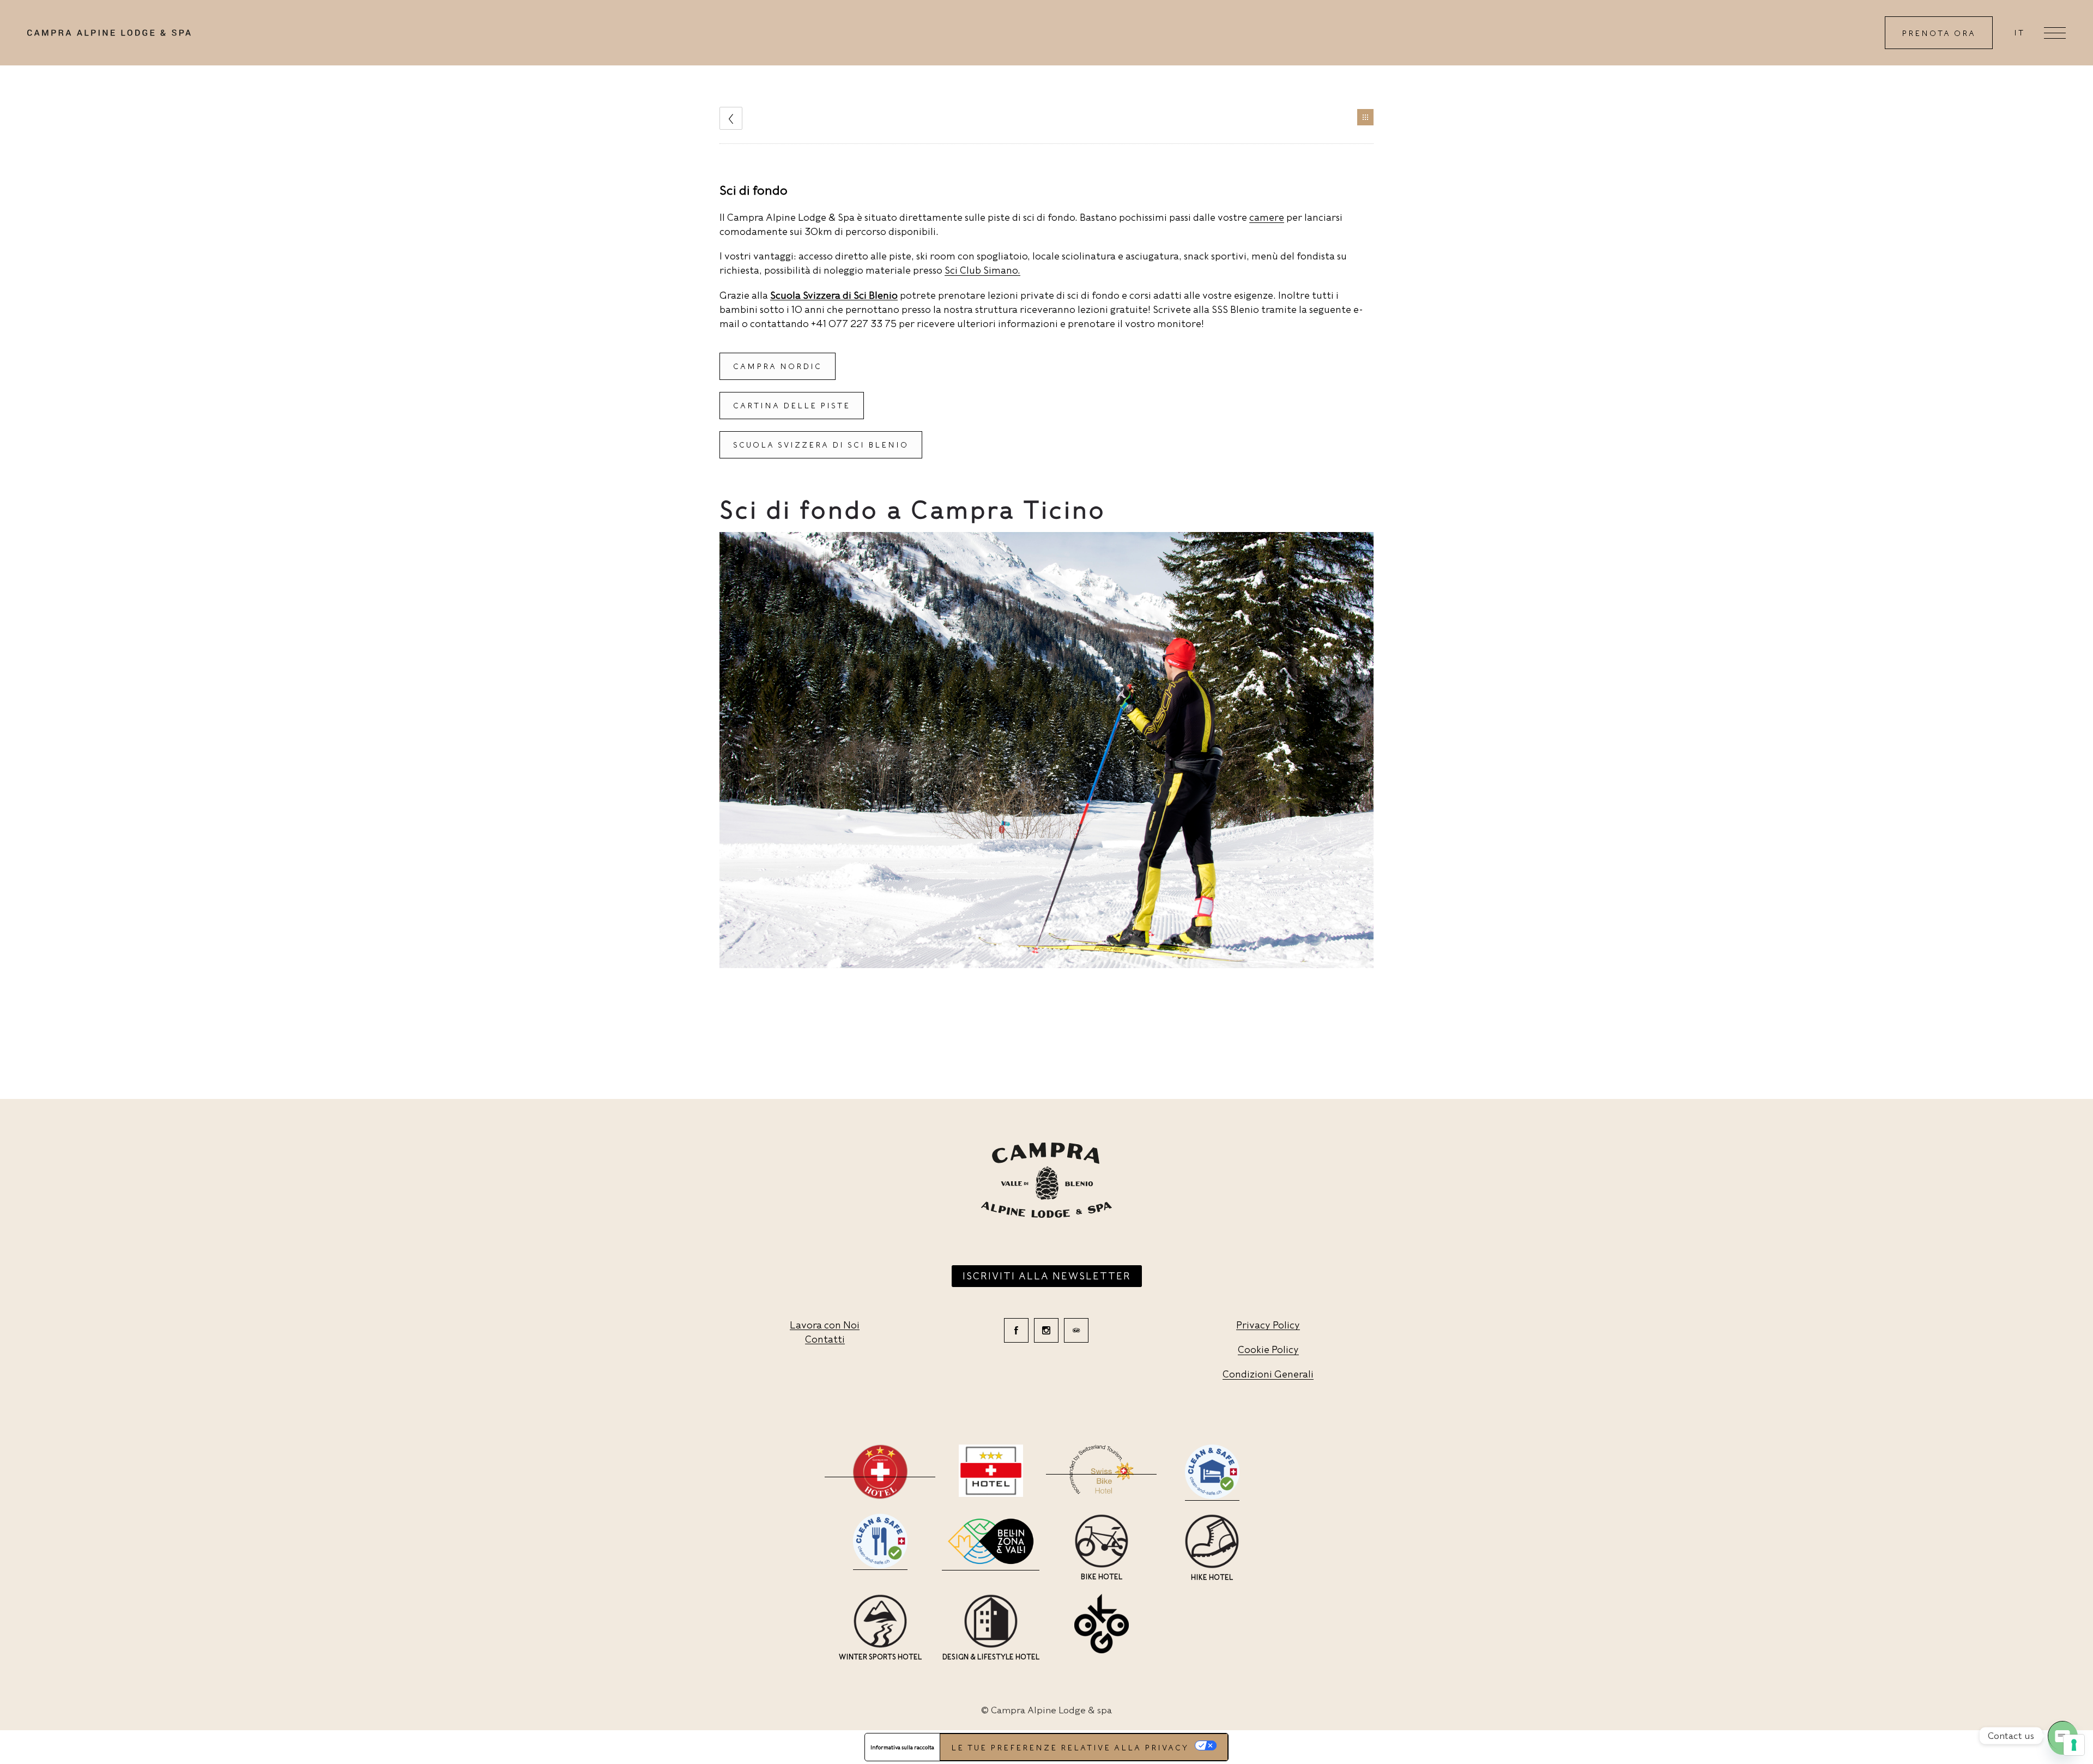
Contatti (825, 1339)
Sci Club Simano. (982, 270)
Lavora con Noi (825, 1325)
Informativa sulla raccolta (902, 1747)
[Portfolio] (1365, 117)
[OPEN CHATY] (2062, 1736)
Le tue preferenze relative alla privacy (1070, 1748)
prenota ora (1939, 33)
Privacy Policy (1268, 1325)
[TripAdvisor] (1076, 1330)
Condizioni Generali (1268, 1374)
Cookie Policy (1268, 1349)
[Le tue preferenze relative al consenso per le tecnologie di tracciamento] (2074, 1745)
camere (1267, 217)
